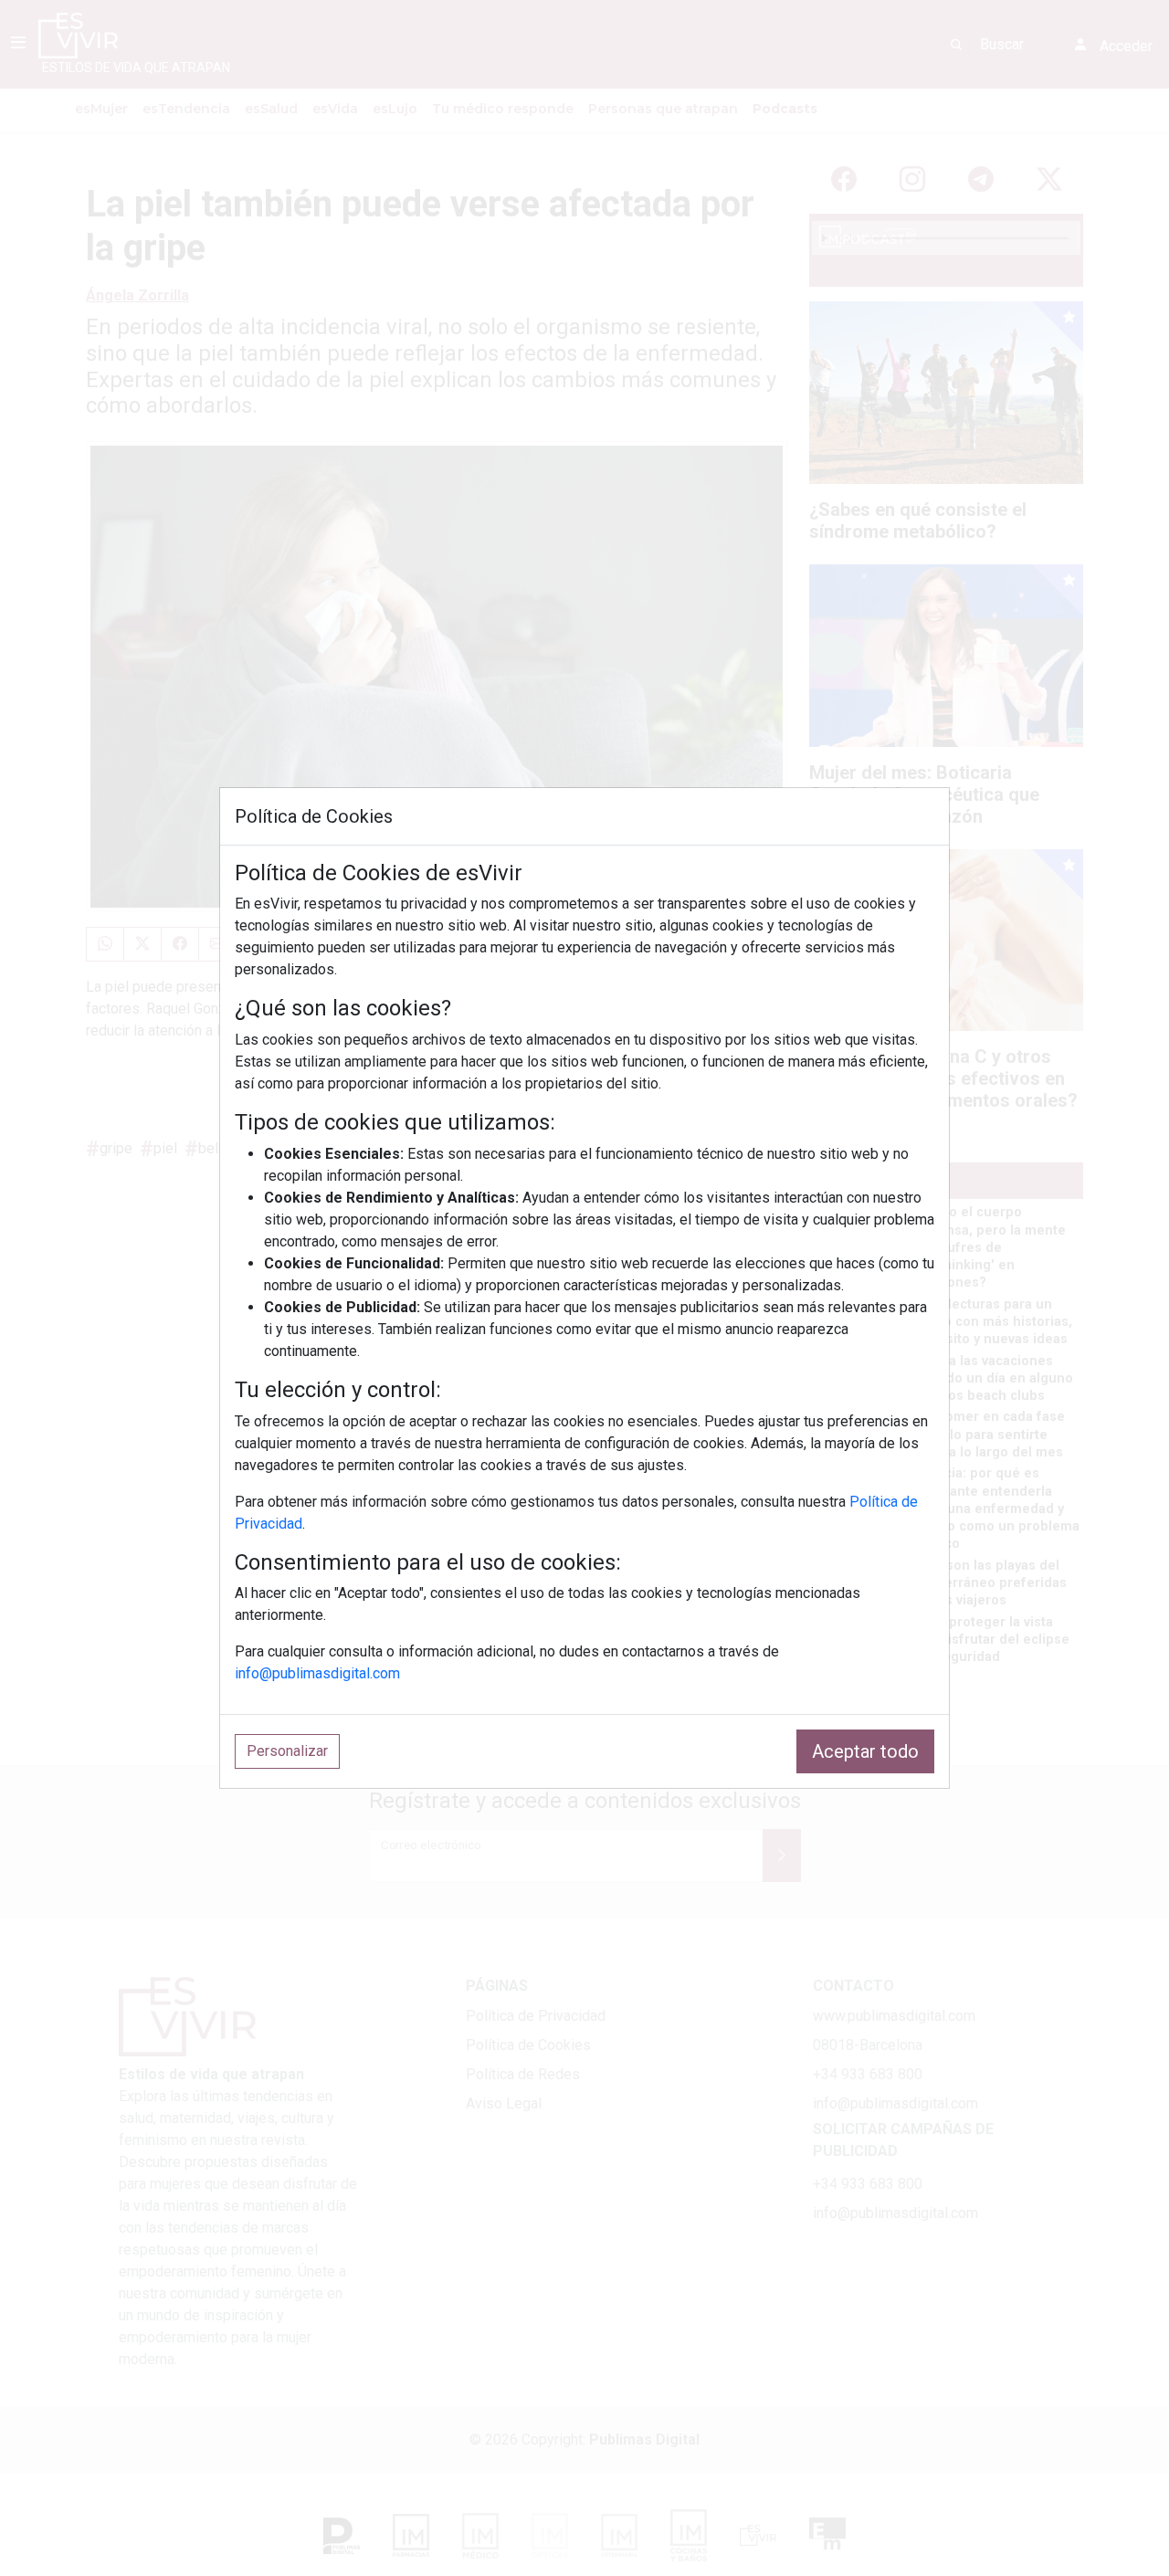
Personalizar (287, 1751)
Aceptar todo (865, 1751)
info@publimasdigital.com (317, 1673)
